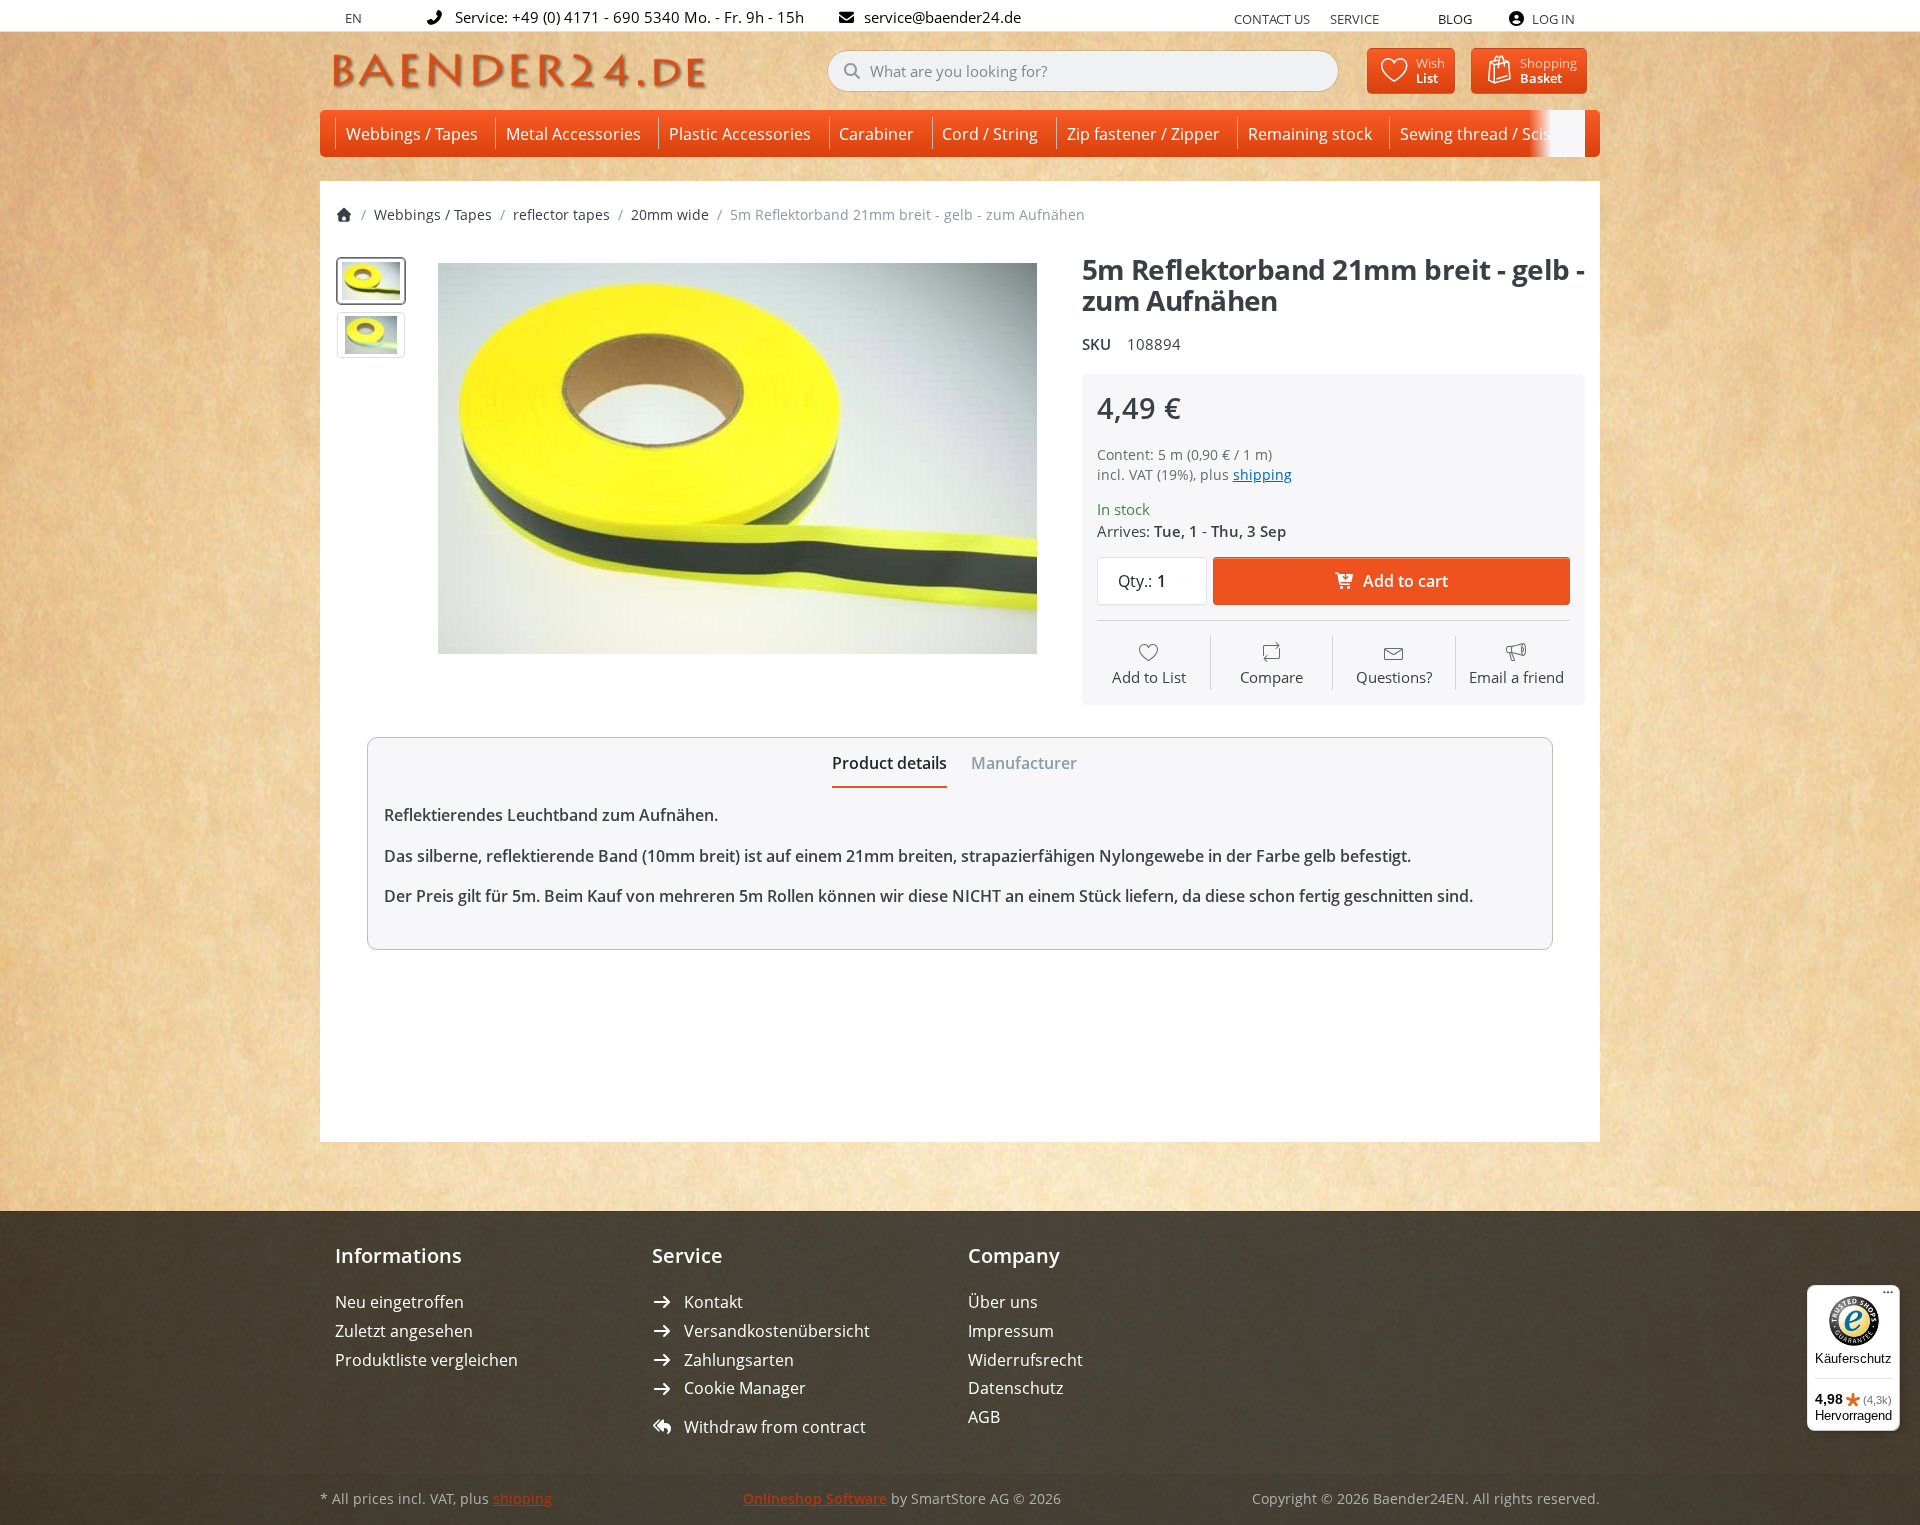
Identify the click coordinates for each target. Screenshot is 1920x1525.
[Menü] (1888, 1297)
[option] (371, 281)
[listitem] (737, 458)
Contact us (1272, 19)
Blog (1455, 19)
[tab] (889, 763)
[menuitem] (415, 133)
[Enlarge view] (737, 458)
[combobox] (1083, 71)
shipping (1262, 474)
